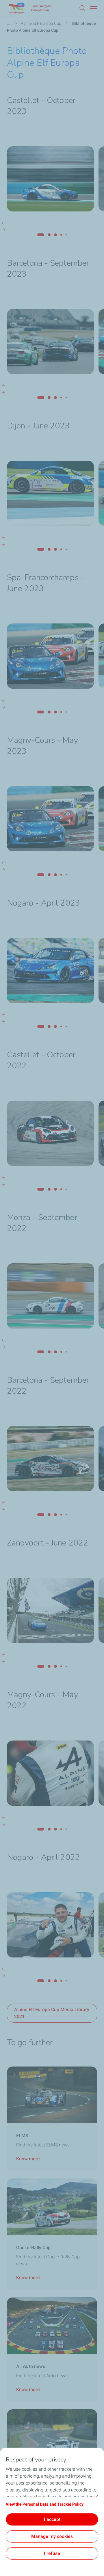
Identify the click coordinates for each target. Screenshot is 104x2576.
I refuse (52, 2553)
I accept (52, 2519)
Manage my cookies (52, 2536)
